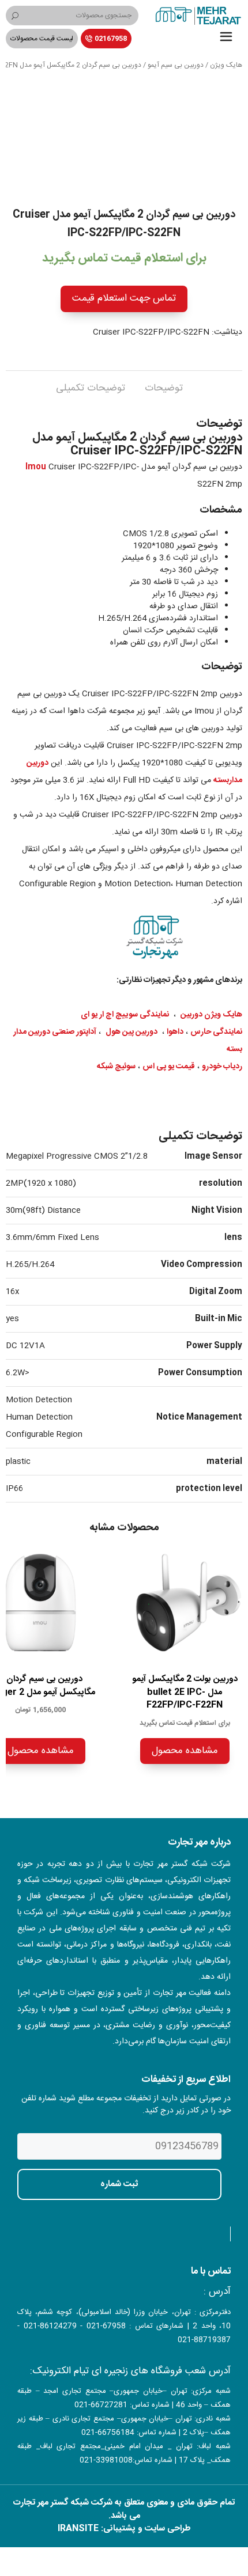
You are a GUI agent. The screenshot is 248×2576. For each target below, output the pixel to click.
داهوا (175, 1032)
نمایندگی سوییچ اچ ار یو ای (125, 1015)
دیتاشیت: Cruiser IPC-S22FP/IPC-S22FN (168, 332)
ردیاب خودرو (222, 1067)
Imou (36, 467)
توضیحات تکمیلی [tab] (91, 388)
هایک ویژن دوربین (211, 1015)
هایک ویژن (226, 65)
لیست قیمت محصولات (42, 39)
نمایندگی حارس (216, 1032)
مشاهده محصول (185, 1751)
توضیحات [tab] (164, 388)
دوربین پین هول (131, 1032)
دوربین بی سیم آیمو (176, 65)
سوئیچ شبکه (116, 1067)
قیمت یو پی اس (169, 1067)
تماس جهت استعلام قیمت (124, 298)
